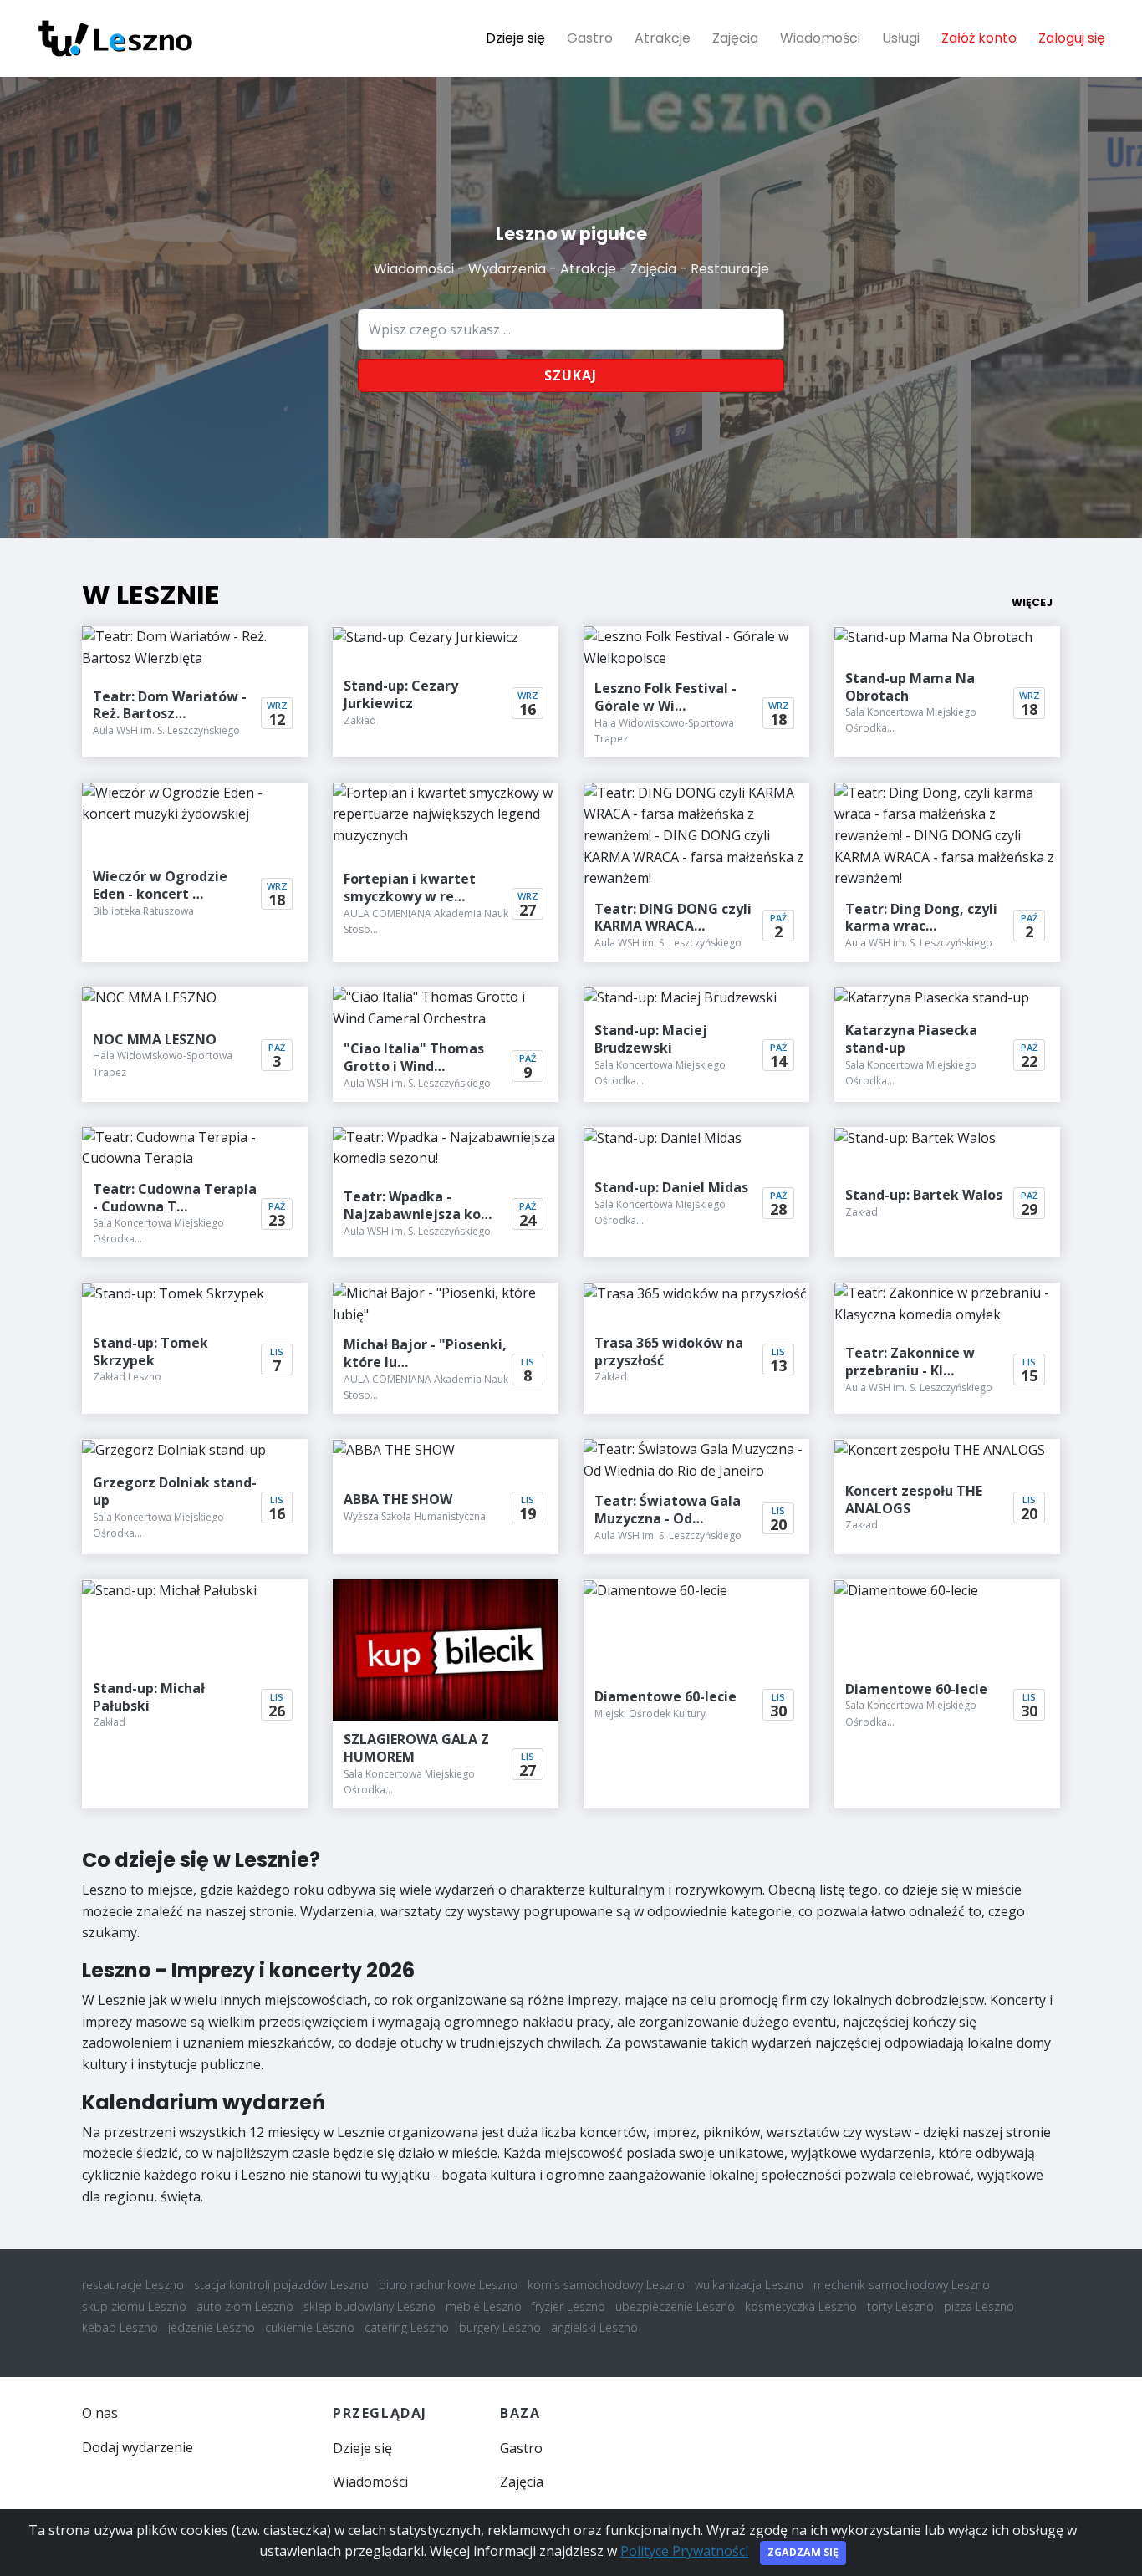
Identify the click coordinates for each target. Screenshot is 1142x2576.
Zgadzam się (803, 2552)
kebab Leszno (120, 2327)
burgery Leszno (500, 2327)
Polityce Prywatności (684, 2551)
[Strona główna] (115, 38)
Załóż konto (979, 38)
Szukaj (571, 375)
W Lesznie (151, 595)
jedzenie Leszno (212, 2327)
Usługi (901, 38)
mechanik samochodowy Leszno (902, 2285)
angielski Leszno (594, 2327)
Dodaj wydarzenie (138, 2447)
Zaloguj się (1072, 38)
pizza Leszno (979, 2306)
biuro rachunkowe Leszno (448, 2285)
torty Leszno (900, 2306)
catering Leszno (407, 2327)
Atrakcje (663, 38)
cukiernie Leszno (310, 2327)
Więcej (1032, 602)
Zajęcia (735, 38)
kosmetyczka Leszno (801, 2306)
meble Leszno (484, 2306)
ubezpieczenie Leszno (675, 2306)
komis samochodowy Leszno (606, 2285)
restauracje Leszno (133, 2285)
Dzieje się (515, 38)
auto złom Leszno (245, 2306)
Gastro (590, 38)
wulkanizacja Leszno (749, 2285)
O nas (100, 2413)
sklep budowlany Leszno (370, 2306)
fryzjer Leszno (568, 2306)
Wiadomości (820, 38)
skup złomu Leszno (134, 2306)
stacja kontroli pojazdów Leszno (281, 2285)
